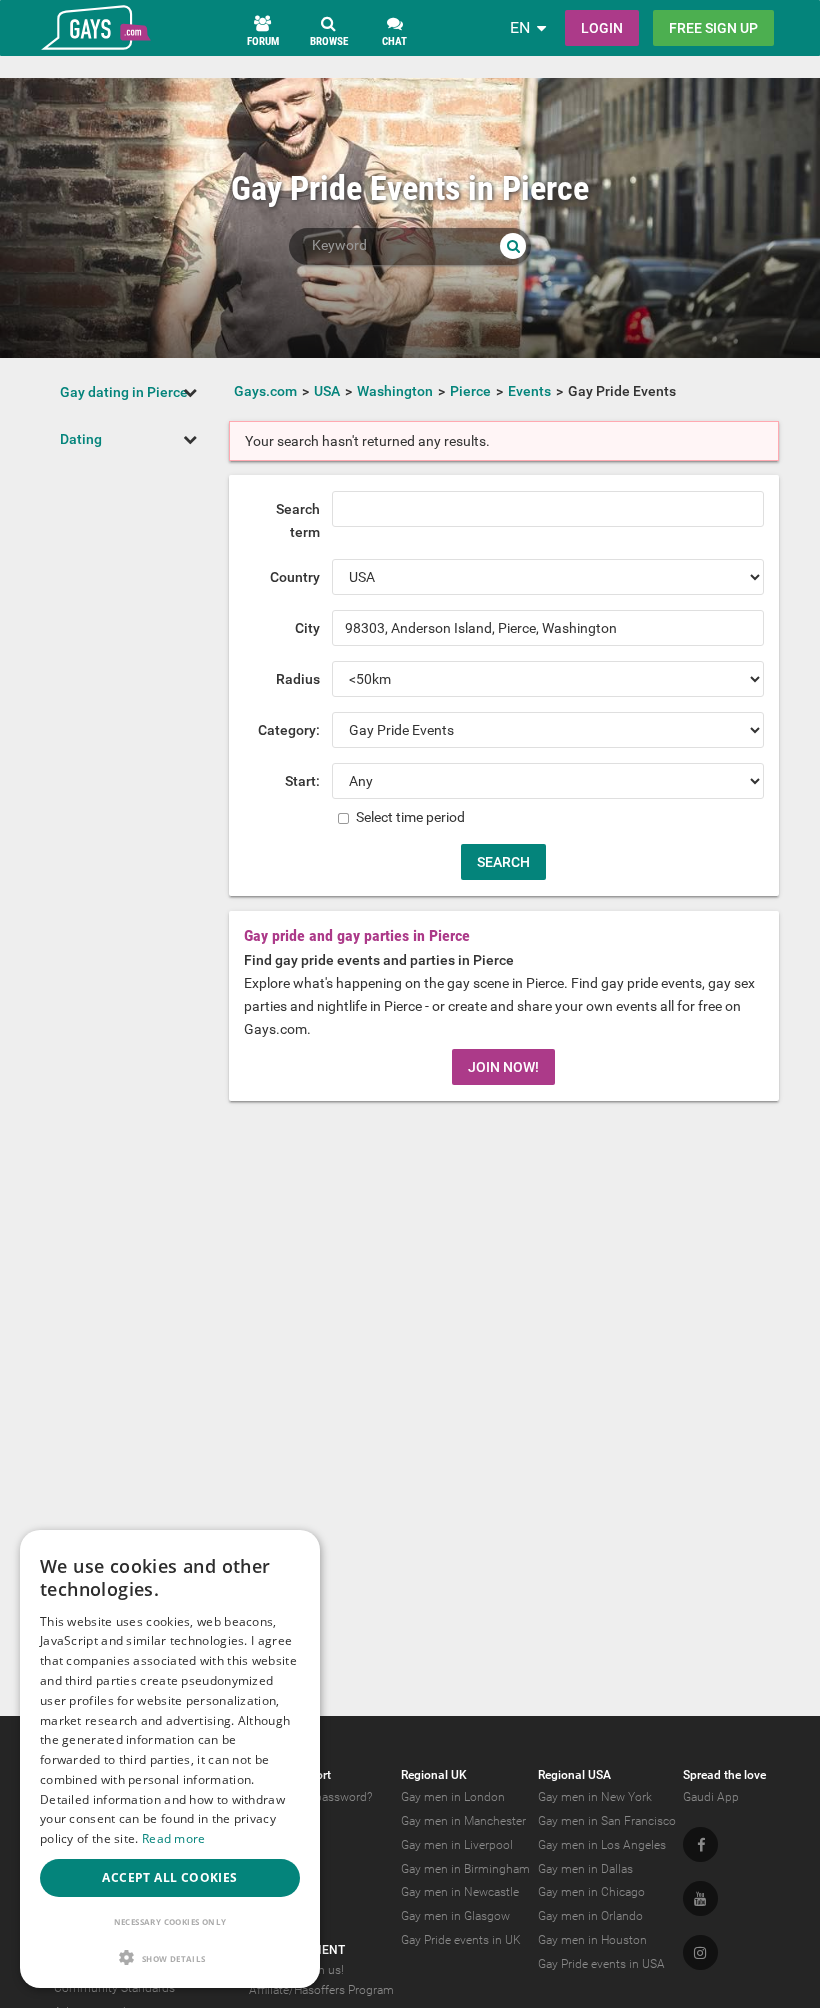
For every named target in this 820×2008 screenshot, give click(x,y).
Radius (298, 679)
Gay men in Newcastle (460, 1892)
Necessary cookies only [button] (170, 1921)
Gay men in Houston (592, 1940)
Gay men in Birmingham (465, 1869)
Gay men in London (453, 1797)
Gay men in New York (595, 1797)
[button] (170, 1957)
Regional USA (574, 1775)
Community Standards (114, 1988)
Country (295, 577)
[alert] (170, 1759)
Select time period (409, 817)
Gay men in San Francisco (607, 1821)
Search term (298, 520)
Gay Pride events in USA (601, 1964)
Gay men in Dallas (585, 1869)
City (307, 628)
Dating (81, 439)
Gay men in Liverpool (457, 1845)
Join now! (503, 1067)
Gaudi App (711, 1797)
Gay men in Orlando (590, 1916)
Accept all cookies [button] (169, 1877)
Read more (174, 1838)
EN (520, 27)
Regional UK (434, 1775)
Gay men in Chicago (591, 1892)
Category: (289, 730)
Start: (302, 781)
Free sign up (713, 28)
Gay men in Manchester (463, 1821)
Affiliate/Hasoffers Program (321, 1990)
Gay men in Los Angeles (602, 1845)
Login (602, 28)
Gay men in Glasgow (455, 1916)
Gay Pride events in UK (461, 1940)
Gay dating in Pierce (124, 392)
